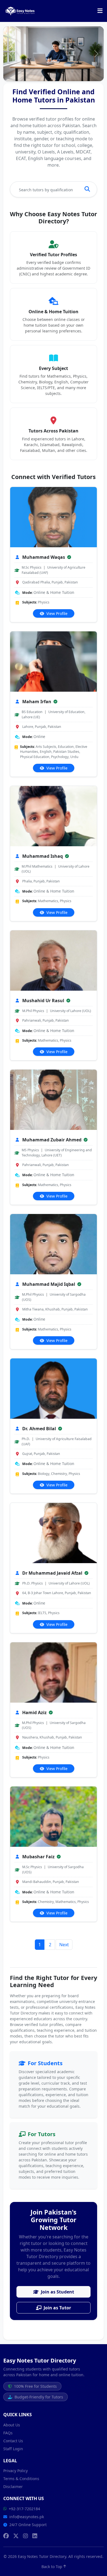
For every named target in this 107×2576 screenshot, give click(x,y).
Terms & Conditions (21, 2479)
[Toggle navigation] (100, 11)
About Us (12, 2425)
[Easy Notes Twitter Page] (16, 2536)
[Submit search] (87, 189)
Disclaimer (13, 2487)
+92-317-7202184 (24, 2509)
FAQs (8, 2433)
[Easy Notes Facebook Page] (6, 2536)
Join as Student (57, 2292)
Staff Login (13, 2449)
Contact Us (13, 2441)
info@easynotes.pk (27, 2517)
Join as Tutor (57, 2308)
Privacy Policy (16, 2471)
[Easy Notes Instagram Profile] (26, 2536)
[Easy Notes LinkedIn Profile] (35, 2536)
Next (64, 1945)
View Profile (56, 613)
